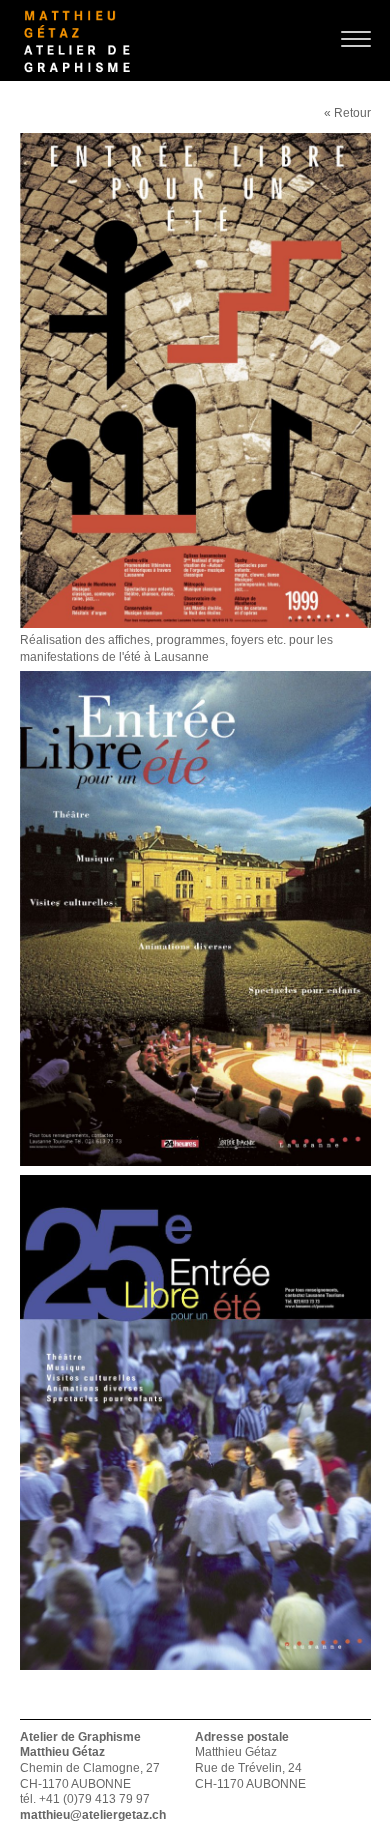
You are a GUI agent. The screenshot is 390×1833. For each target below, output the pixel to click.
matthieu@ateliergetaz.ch (93, 1815)
